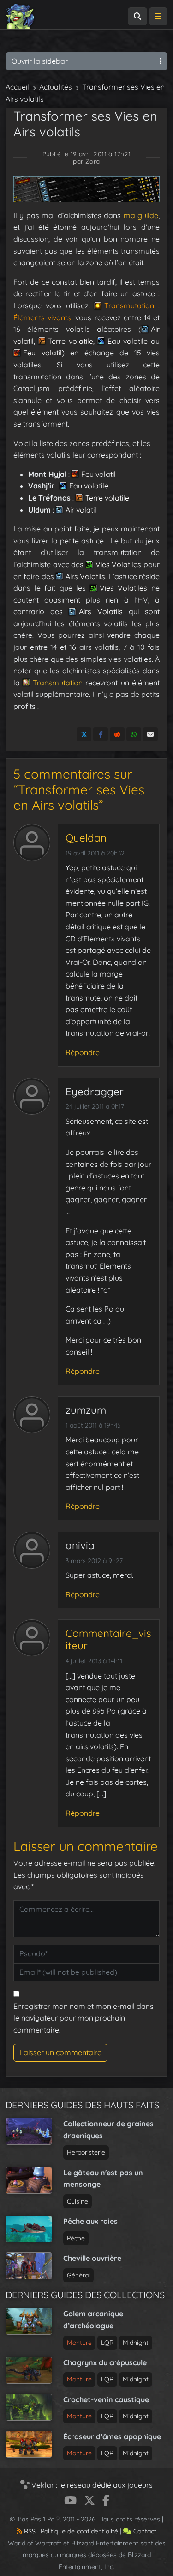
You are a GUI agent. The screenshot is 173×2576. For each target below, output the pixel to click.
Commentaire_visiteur (108, 1639)
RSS (29, 2531)
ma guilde (141, 215)
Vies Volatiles (119, 564)
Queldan (86, 838)
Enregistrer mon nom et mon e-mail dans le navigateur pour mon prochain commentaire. (84, 2018)
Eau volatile (128, 341)
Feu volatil (42, 353)
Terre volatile (71, 341)
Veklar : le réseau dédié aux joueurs (91, 2485)
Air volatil (81, 510)
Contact (144, 2531)
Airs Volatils (85, 576)
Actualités (56, 87)
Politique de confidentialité (79, 2531)
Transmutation (57, 683)
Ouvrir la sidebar (40, 61)
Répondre (83, 1052)
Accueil (17, 87)
